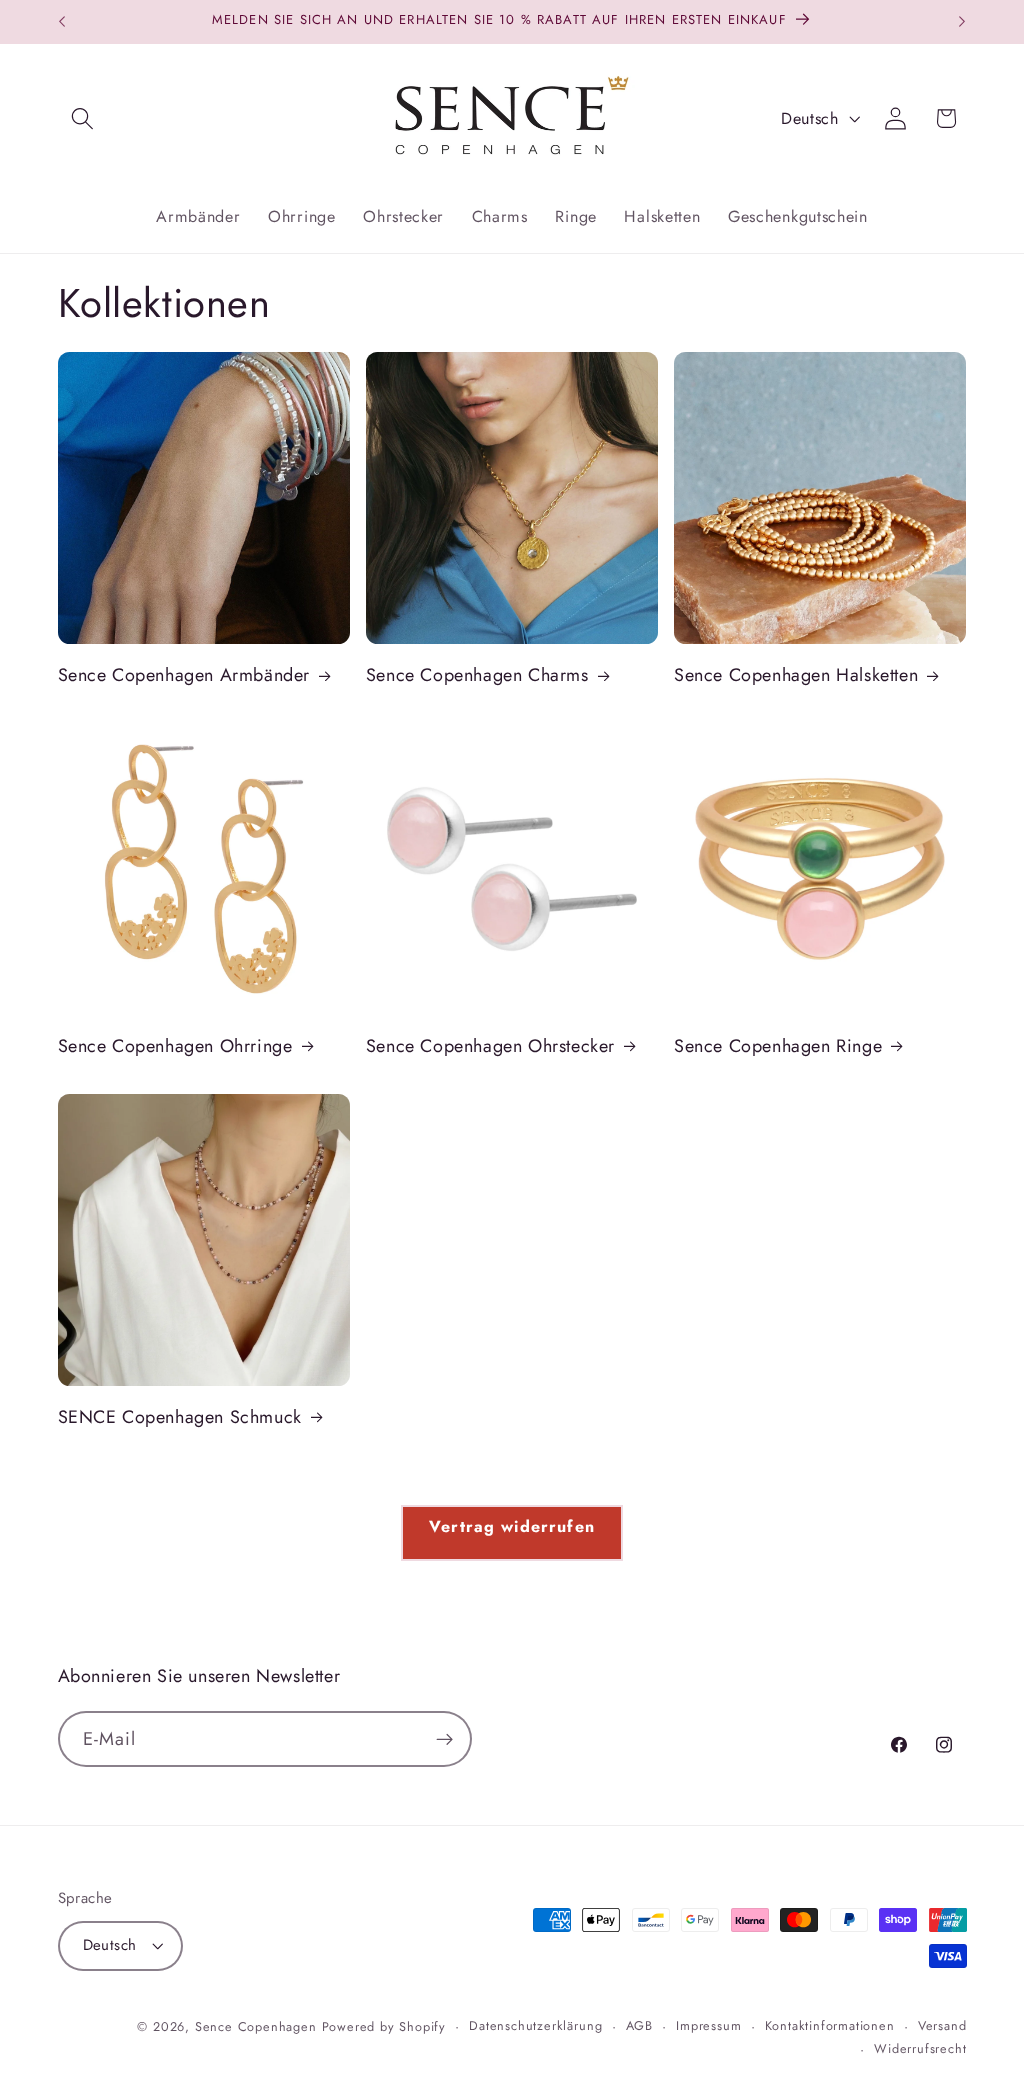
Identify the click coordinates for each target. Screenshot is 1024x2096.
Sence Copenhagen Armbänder (184, 675)
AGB (639, 2025)
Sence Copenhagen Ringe (778, 1046)
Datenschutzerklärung (535, 2025)
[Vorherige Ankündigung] (62, 22)
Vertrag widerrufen (512, 1526)
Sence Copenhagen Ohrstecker (490, 1046)
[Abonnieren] (444, 1739)
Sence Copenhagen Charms (477, 675)
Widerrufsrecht (920, 2048)
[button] (83, 118)
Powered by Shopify (384, 2026)
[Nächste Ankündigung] (962, 22)
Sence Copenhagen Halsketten (796, 675)
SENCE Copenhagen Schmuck (180, 1417)
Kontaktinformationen (830, 2025)
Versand (942, 2025)
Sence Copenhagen (256, 2026)
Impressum (708, 2025)
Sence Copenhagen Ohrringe (175, 1046)
